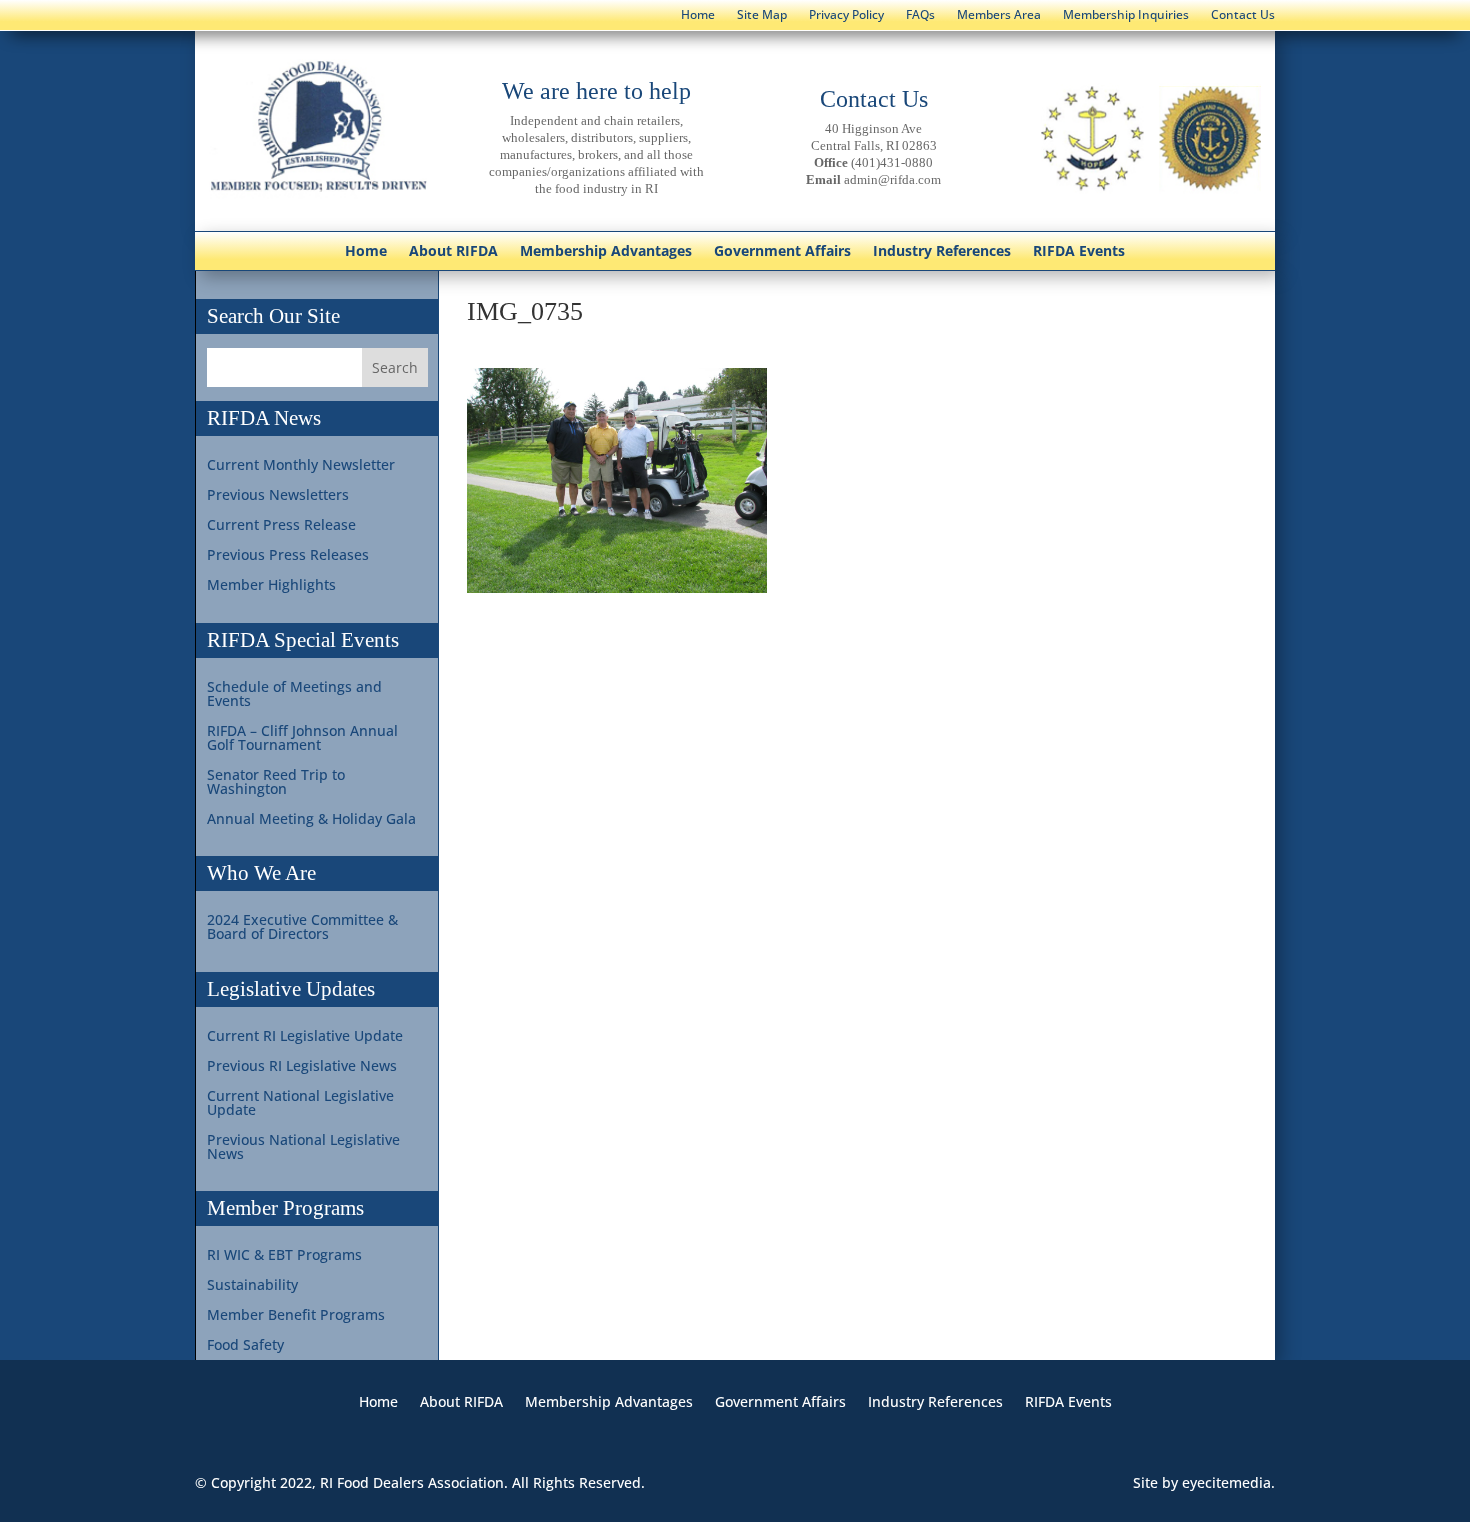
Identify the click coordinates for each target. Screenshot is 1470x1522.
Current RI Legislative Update (305, 1037)
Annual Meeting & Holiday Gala (311, 820)
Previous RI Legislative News (302, 1067)
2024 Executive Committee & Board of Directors (302, 928)
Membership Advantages (606, 252)
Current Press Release (281, 526)
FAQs (920, 15)
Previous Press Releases (288, 556)
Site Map (762, 15)
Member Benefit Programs (296, 1316)
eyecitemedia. (1228, 1482)
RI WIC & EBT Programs (284, 1256)
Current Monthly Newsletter (301, 466)
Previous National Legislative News (303, 1148)
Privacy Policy (846, 15)
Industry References (942, 252)
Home (698, 15)
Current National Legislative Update (300, 1104)
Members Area (999, 15)
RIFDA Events (1079, 252)
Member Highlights (271, 586)
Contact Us (1243, 15)
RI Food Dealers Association (412, 1482)
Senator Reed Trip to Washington (276, 783)
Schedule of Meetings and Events (294, 695)
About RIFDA (453, 252)
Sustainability (252, 1286)
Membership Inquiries (1126, 15)
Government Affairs (782, 252)
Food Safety (245, 1346)
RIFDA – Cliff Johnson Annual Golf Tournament (302, 739)
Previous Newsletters (278, 496)
